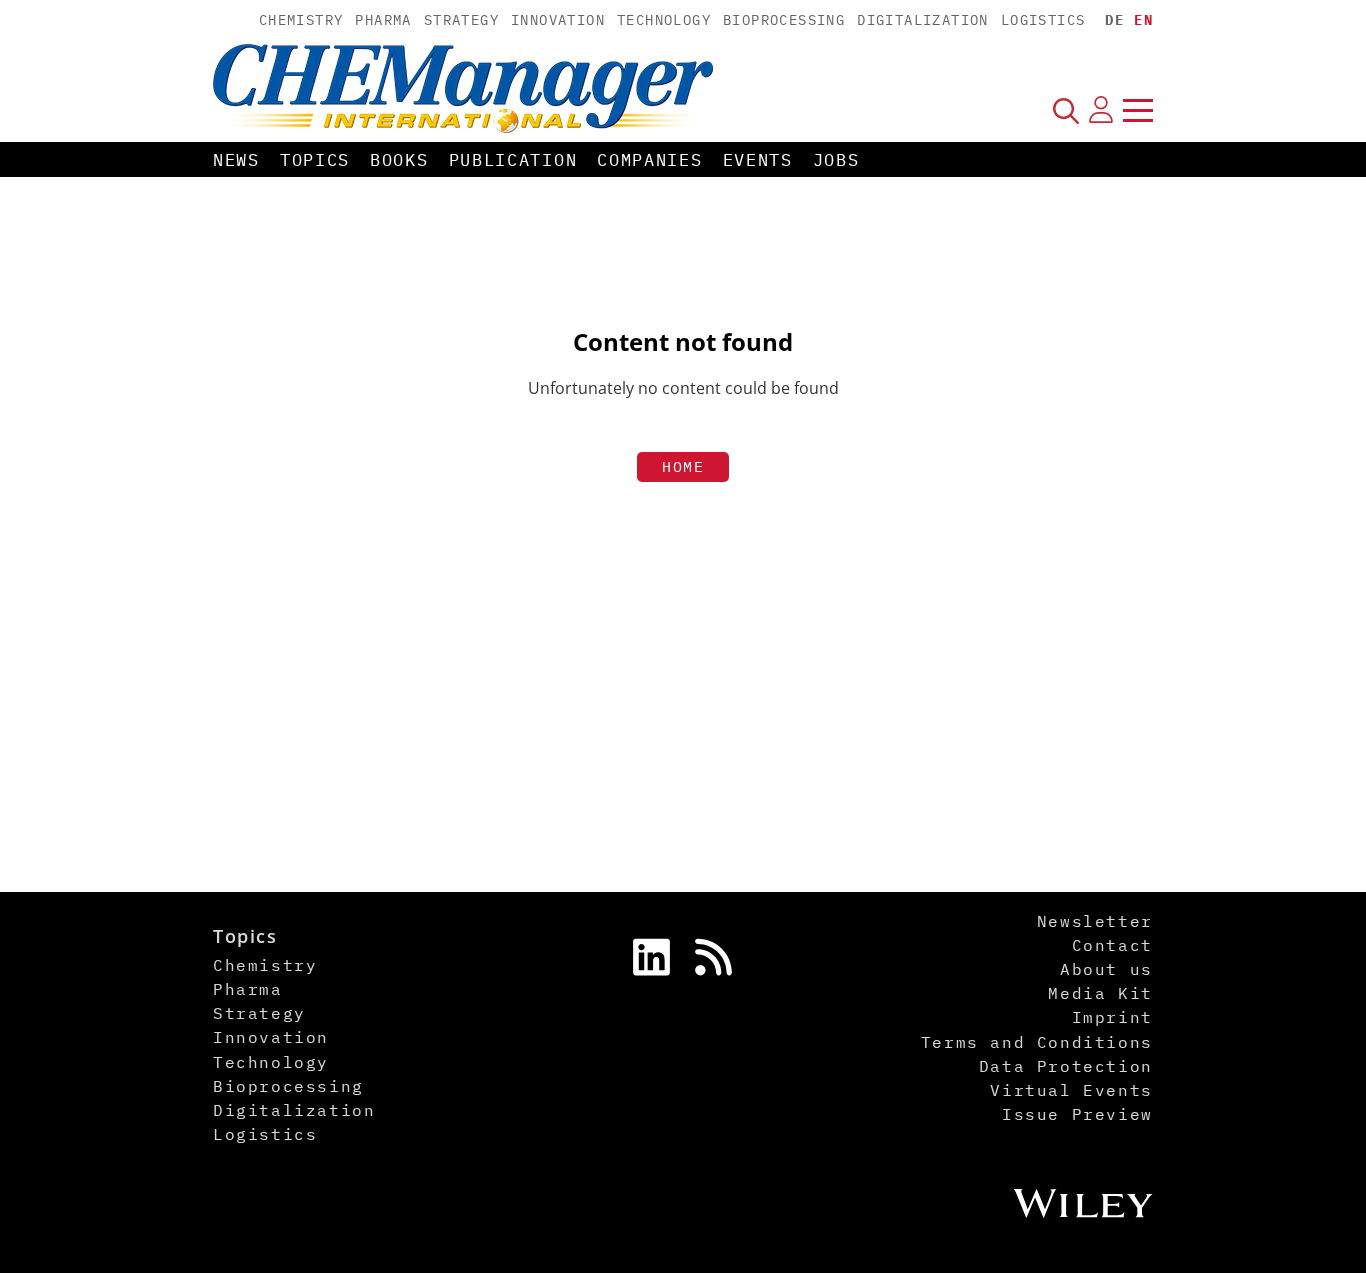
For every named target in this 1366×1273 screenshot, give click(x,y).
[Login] (1101, 110)
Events (758, 160)
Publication (513, 160)
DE (1114, 20)
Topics (315, 160)
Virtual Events (1071, 1090)
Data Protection (1066, 1066)
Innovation (558, 20)
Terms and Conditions (1037, 1042)
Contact (1112, 945)
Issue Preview (1077, 1114)
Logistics (1043, 20)
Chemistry (301, 20)
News (236, 160)
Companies (649, 160)
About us (1106, 969)
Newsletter (1095, 921)
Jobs (836, 160)
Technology (664, 20)
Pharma (383, 20)
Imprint (1112, 1017)
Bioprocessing (784, 20)
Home (683, 466)
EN (1143, 20)
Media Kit (1100, 993)
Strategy (461, 20)
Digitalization (923, 20)
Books (399, 160)
